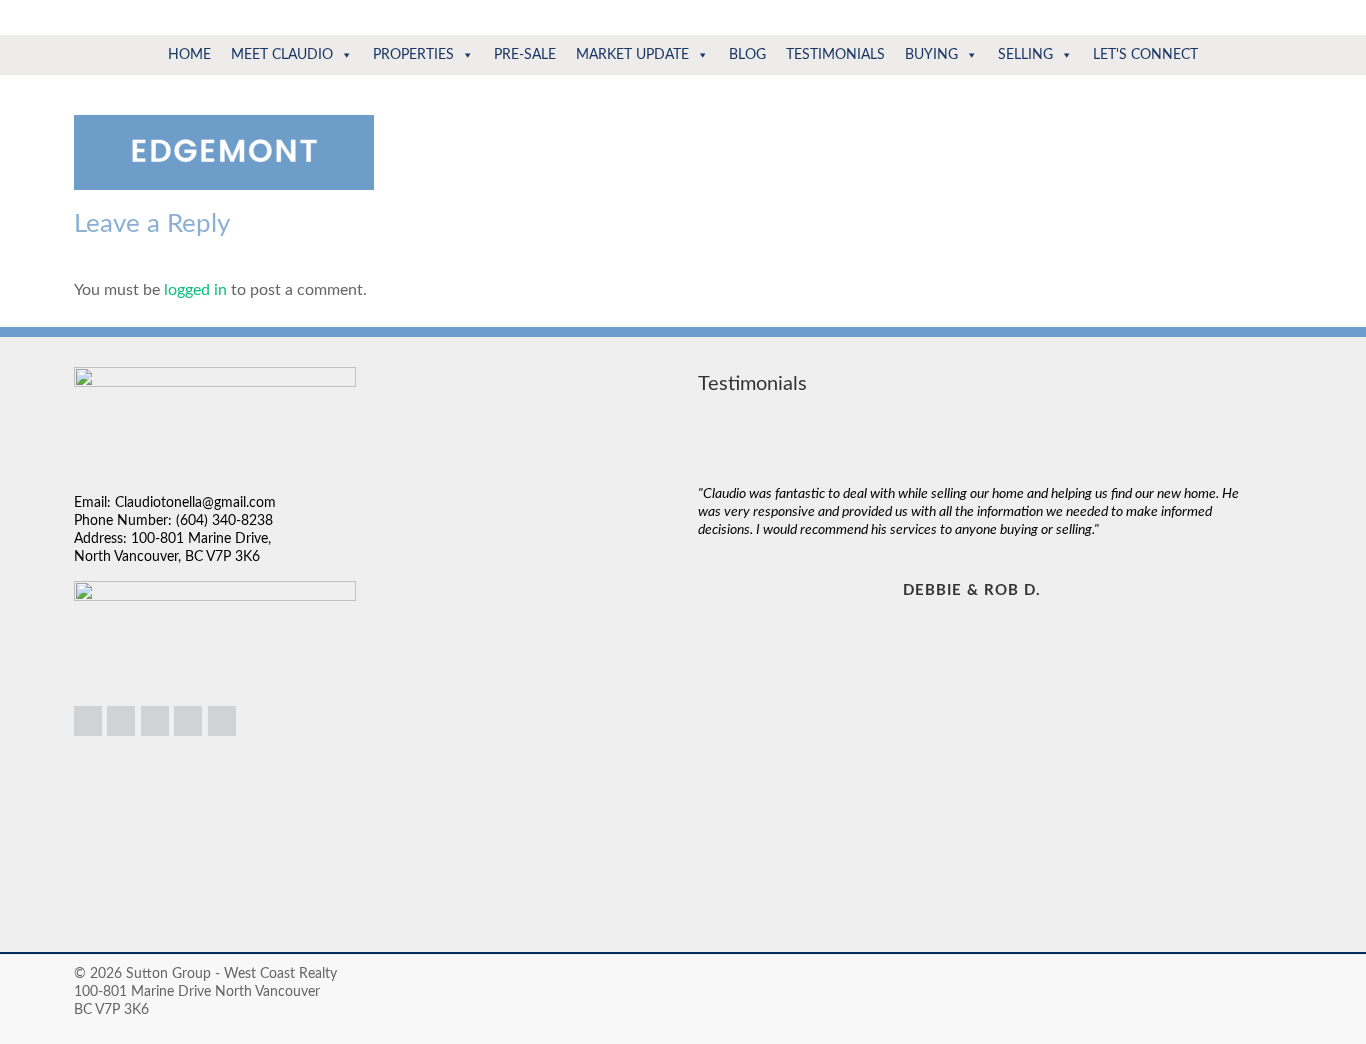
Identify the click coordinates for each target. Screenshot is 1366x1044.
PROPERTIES (413, 55)
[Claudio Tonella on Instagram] (121, 721)
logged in (195, 290)
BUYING (931, 55)
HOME (189, 55)
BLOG (747, 55)
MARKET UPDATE (632, 55)
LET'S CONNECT (1145, 55)
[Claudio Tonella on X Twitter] (188, 721)
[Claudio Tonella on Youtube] (222, 721)
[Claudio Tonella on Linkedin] (88, 721)
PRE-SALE (525, 55)
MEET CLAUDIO (282, 55)
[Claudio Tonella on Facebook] (155, 721)
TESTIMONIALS (835, 55)
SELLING (1025, 55)
